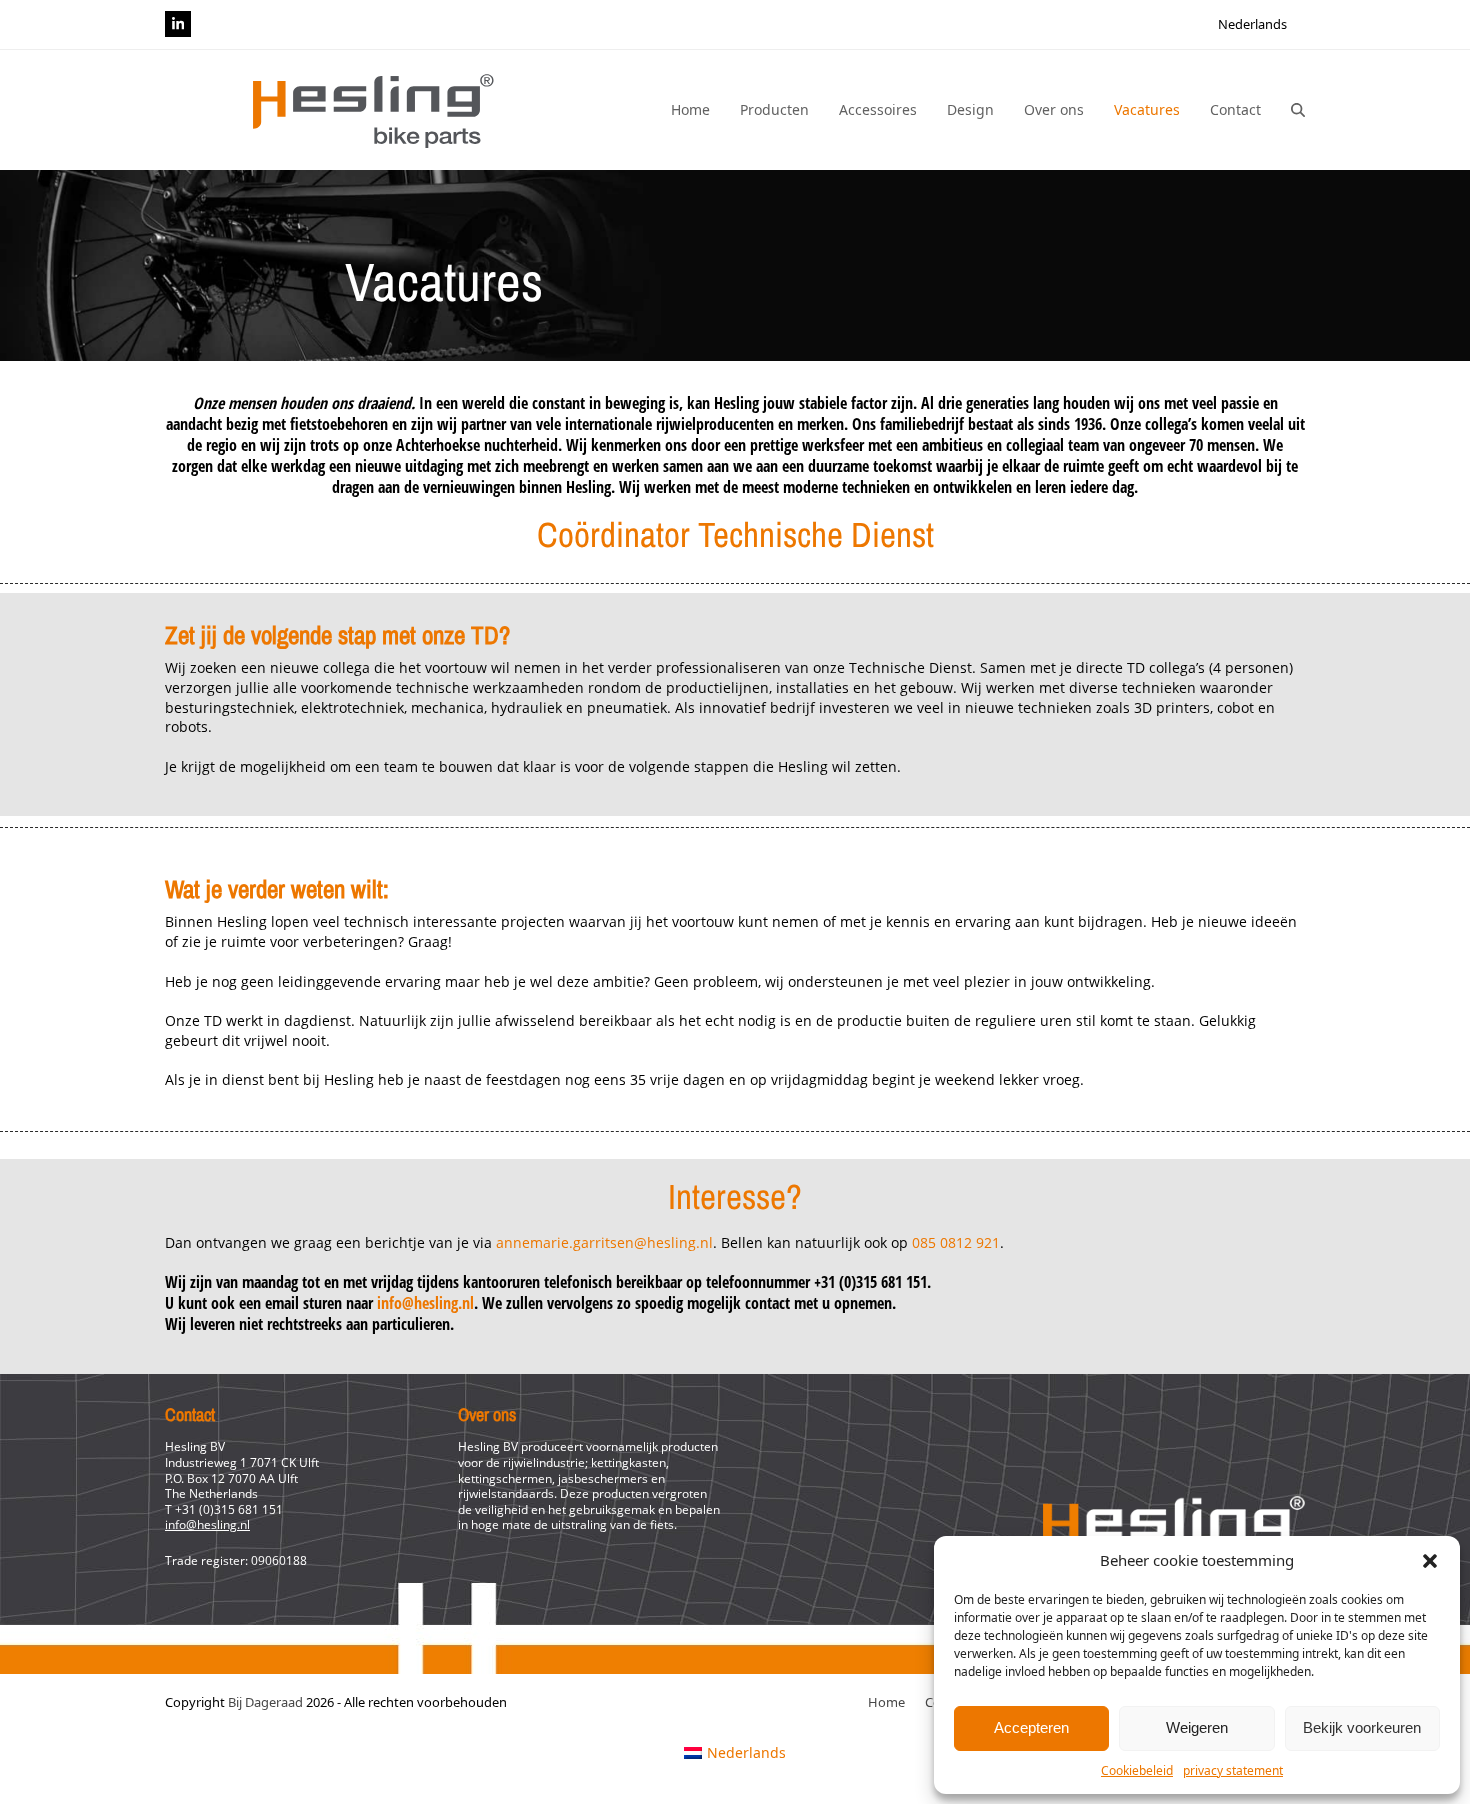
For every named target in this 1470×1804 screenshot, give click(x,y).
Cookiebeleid (1137, 1770)
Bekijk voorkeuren (1362, 1727)
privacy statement (1233, 1770)
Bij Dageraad (265, 1702)
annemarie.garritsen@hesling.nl (604, 1242)
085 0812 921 (956, 1242)
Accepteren (1031, 1727)
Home (886, 1702)
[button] (1430, 1561)
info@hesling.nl (425, 1303)
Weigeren (1197, 1727)
